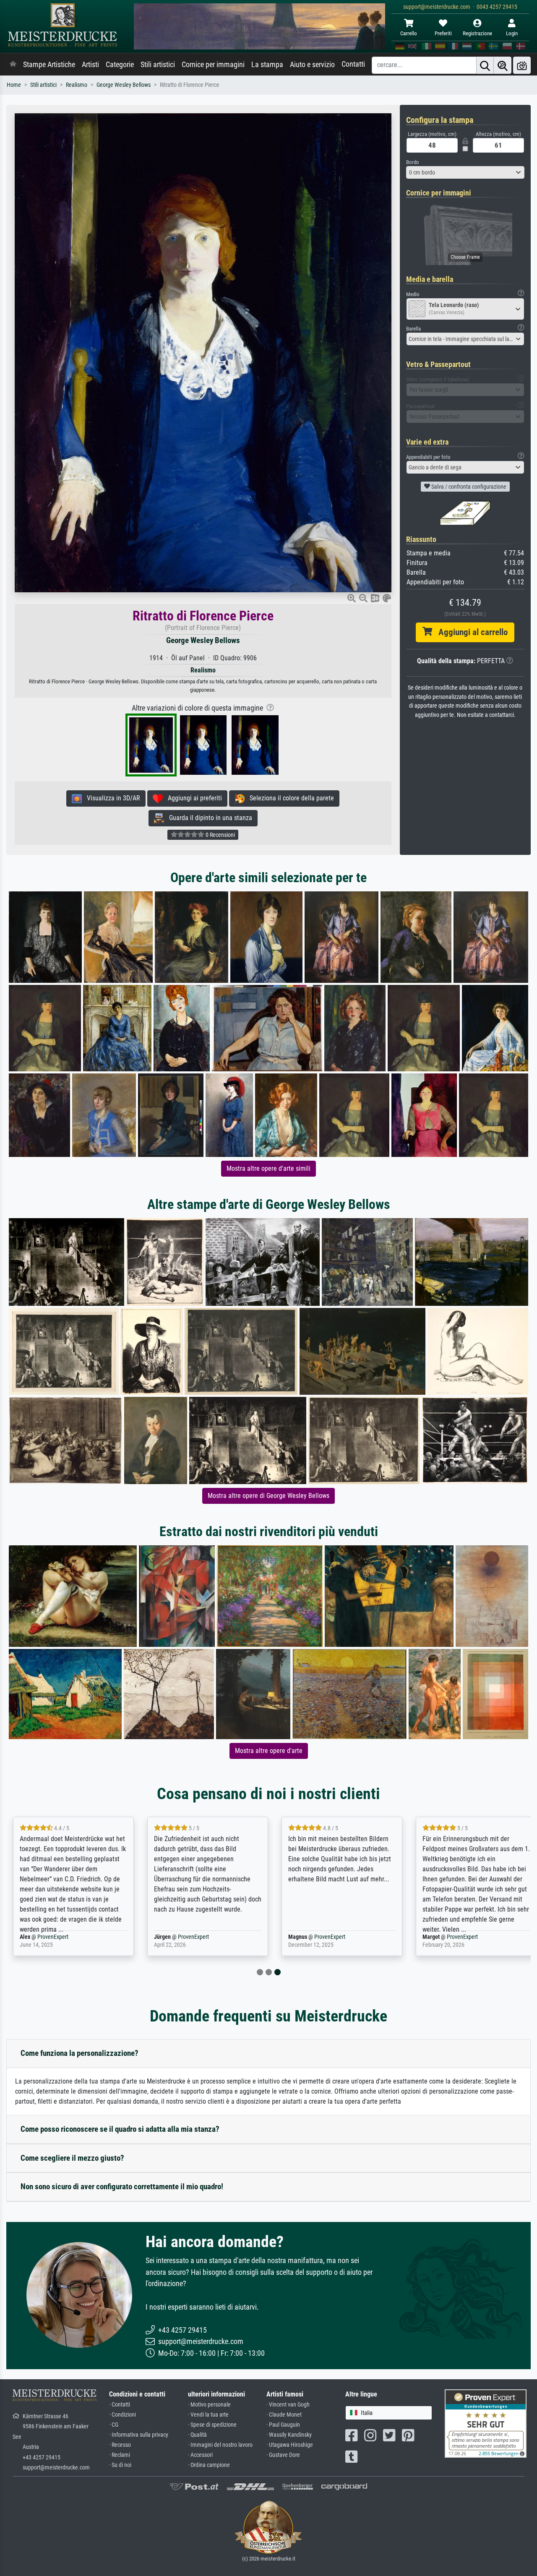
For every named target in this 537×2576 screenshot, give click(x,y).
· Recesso (120, 2445)
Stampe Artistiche (49, 65)
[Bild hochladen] (522, 65)
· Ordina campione (209, 2465)
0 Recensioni (220, 835)
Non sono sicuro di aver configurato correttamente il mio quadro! (122, 2187)
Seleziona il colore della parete (289, 798)
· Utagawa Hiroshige (290, 2445)
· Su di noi (120, 2465)
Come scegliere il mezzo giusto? (72, 2158)
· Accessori (200, 2455)
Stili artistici (158, 65)
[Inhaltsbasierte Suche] (503, 65)
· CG (114, 2425)
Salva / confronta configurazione (468, 487)
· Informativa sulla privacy (139, 2435)
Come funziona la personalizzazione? (80, 2053)
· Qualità (197, 2435)
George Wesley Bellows (124, 85)
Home (14, 85)
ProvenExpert (53, 1937)
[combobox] (465, 172)
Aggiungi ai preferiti (192, 798)
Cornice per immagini (213, 65)
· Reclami (120, 2455)
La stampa (267, 65)
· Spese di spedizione (212, 2425)
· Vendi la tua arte (208, 2415)
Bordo (413, 162)
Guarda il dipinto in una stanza (208, 818)
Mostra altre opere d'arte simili (268, 1168)
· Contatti (120, 2405)
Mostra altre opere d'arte (269, 1751)
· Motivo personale (209, 2405)
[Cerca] (485, 65)
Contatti (353, 64)
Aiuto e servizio (312, 65)
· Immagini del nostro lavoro (220, 2445)
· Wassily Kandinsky (289, 2435)
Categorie (120, 65)
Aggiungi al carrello (470, 632)
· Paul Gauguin (283, 2425)
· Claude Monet (284, 2415)
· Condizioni (123, 2415)
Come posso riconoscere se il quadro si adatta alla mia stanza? (120, 2129)
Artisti (90, 65)
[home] (13, 65)
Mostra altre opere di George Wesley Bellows (268, 1496)
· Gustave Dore (283, 2455)
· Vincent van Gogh (288, 2405)
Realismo (77, 85)
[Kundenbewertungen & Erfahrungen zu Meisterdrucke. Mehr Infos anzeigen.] (486, 2423)
